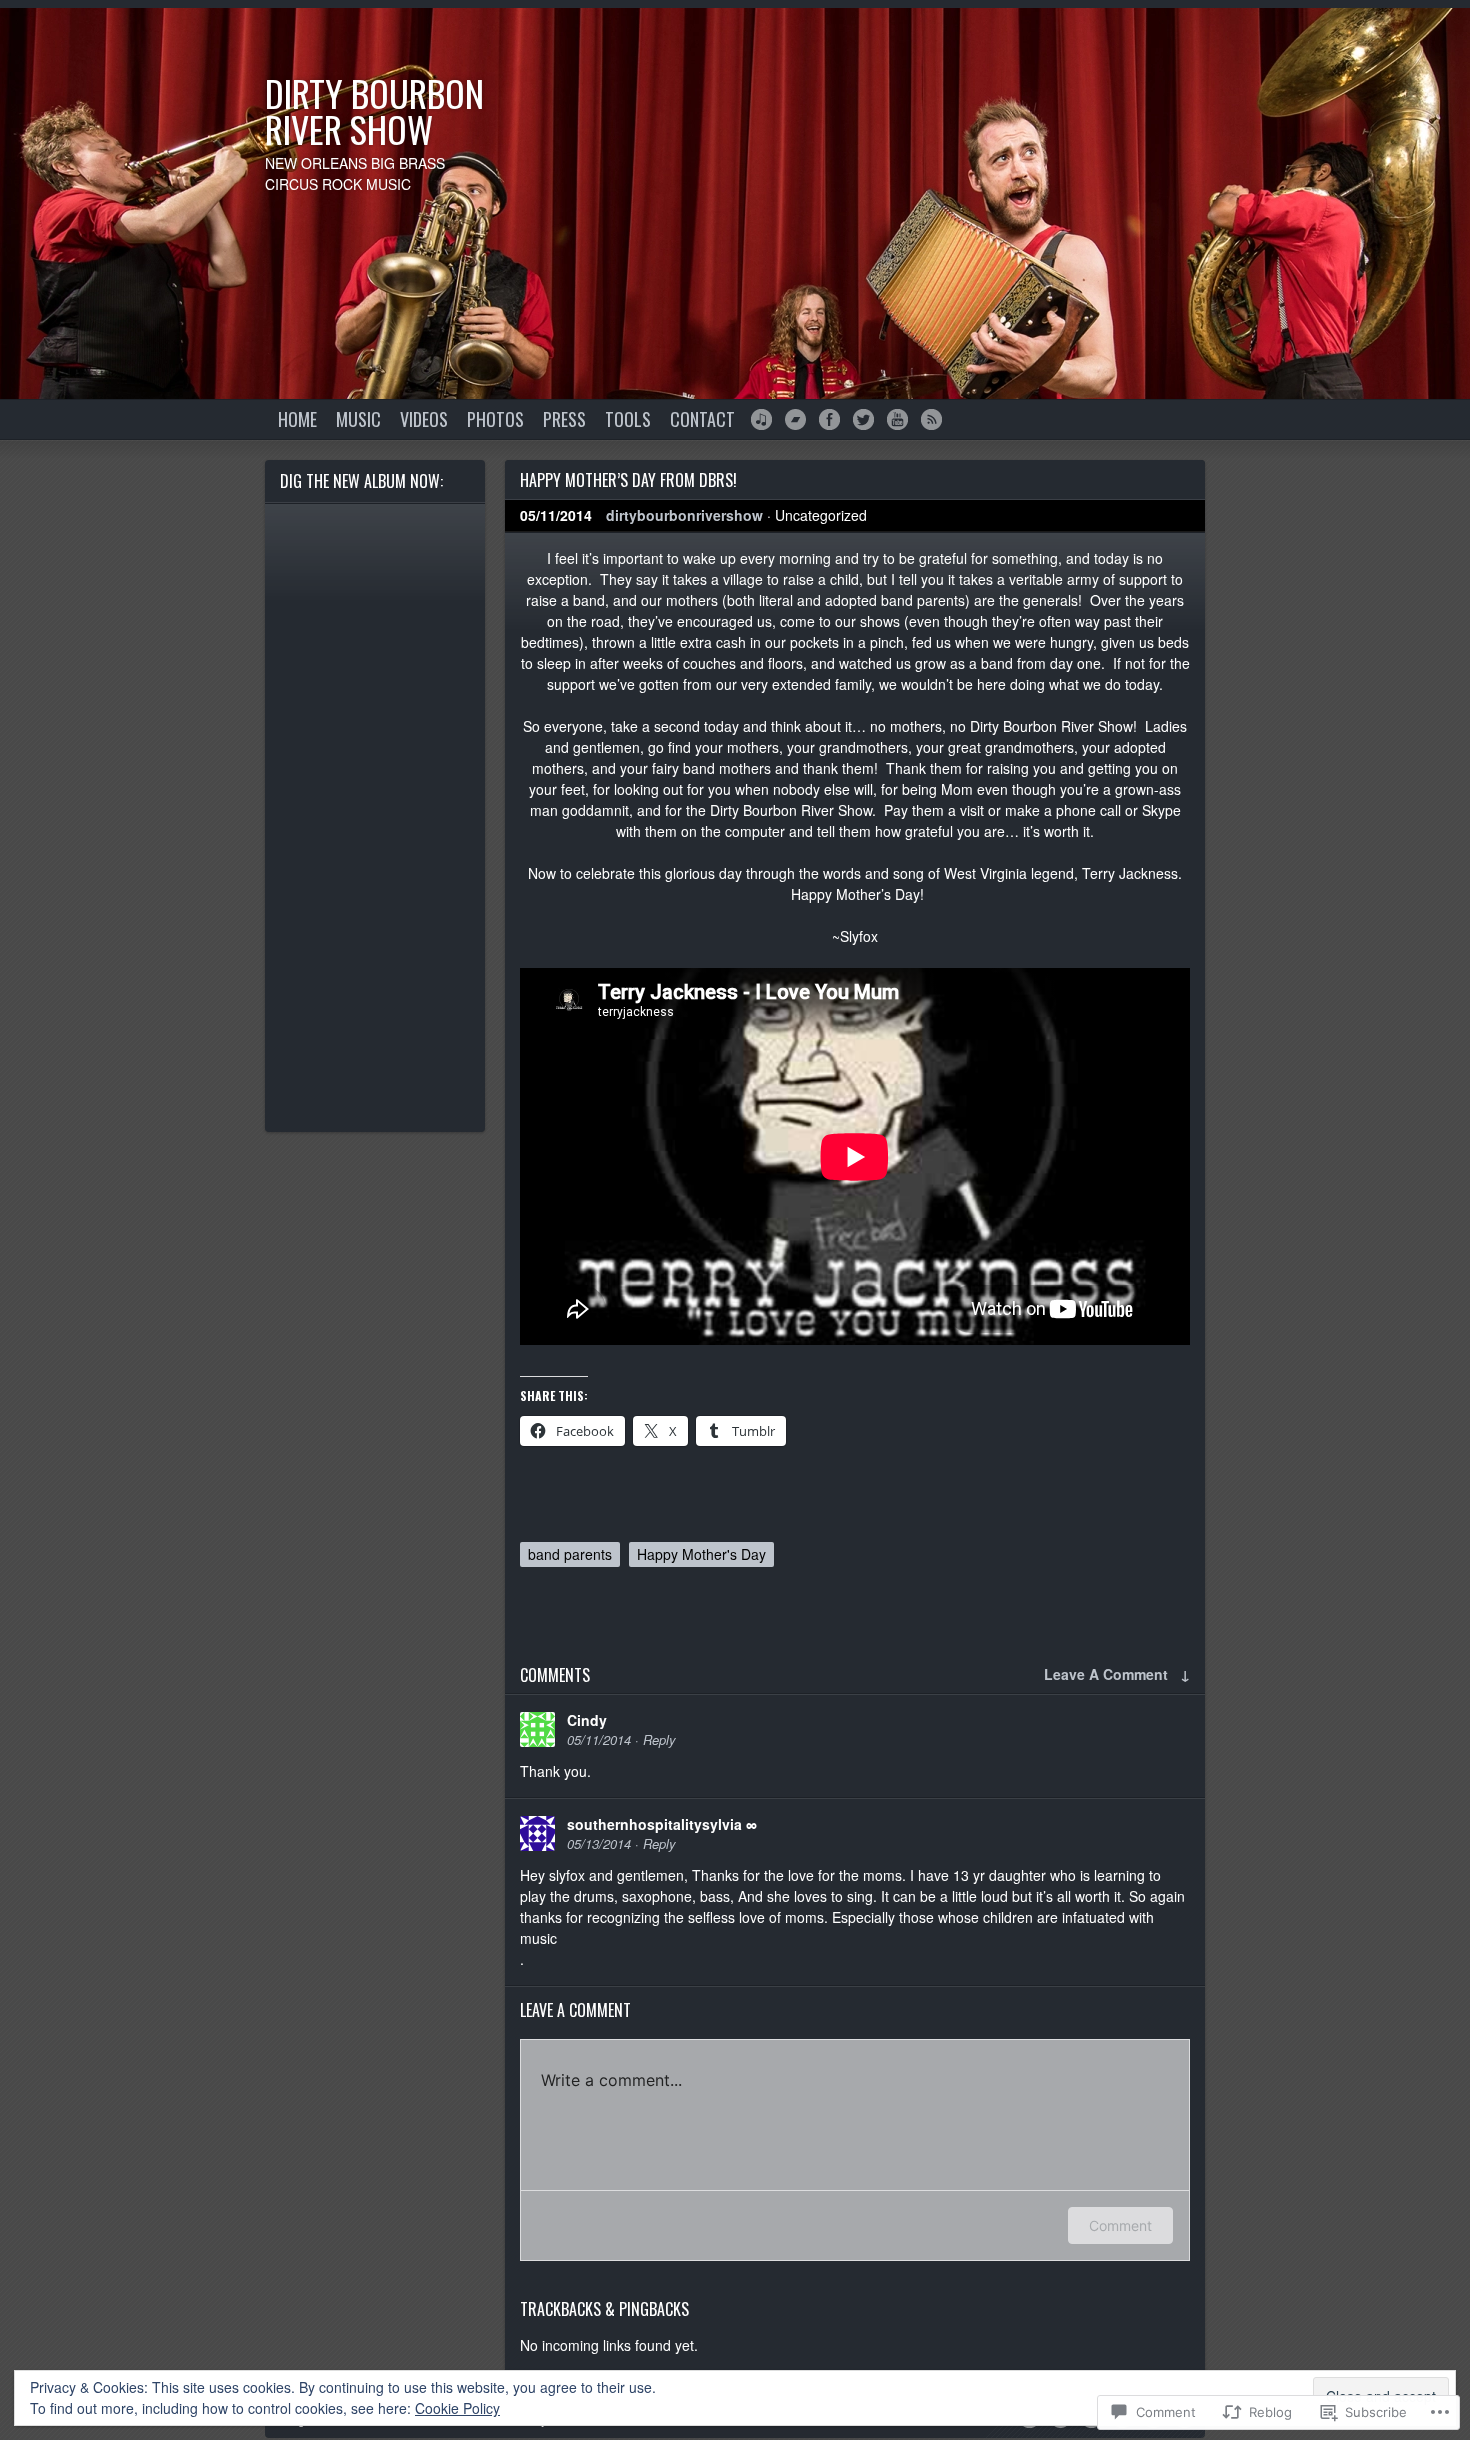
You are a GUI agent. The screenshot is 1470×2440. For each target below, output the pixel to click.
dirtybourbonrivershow (684, 515)
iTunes (761, 419)
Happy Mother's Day (701, 1554)
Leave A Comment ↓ (1117, 1674)
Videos (424, 419)
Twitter (863, 419)
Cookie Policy (457, 2408)
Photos (495, 419)
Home (297, 419)
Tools (628, 419)
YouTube (897, 419)
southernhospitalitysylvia (654, 1824)
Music (358, 419)
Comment (1120, 2225)
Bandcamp (795, 419)
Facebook (829, 419)
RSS (931, 419)
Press (564, 419)
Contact (702, 419)
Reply (659, 1739)
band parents (570, 1554)
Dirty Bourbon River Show (374, 110)
